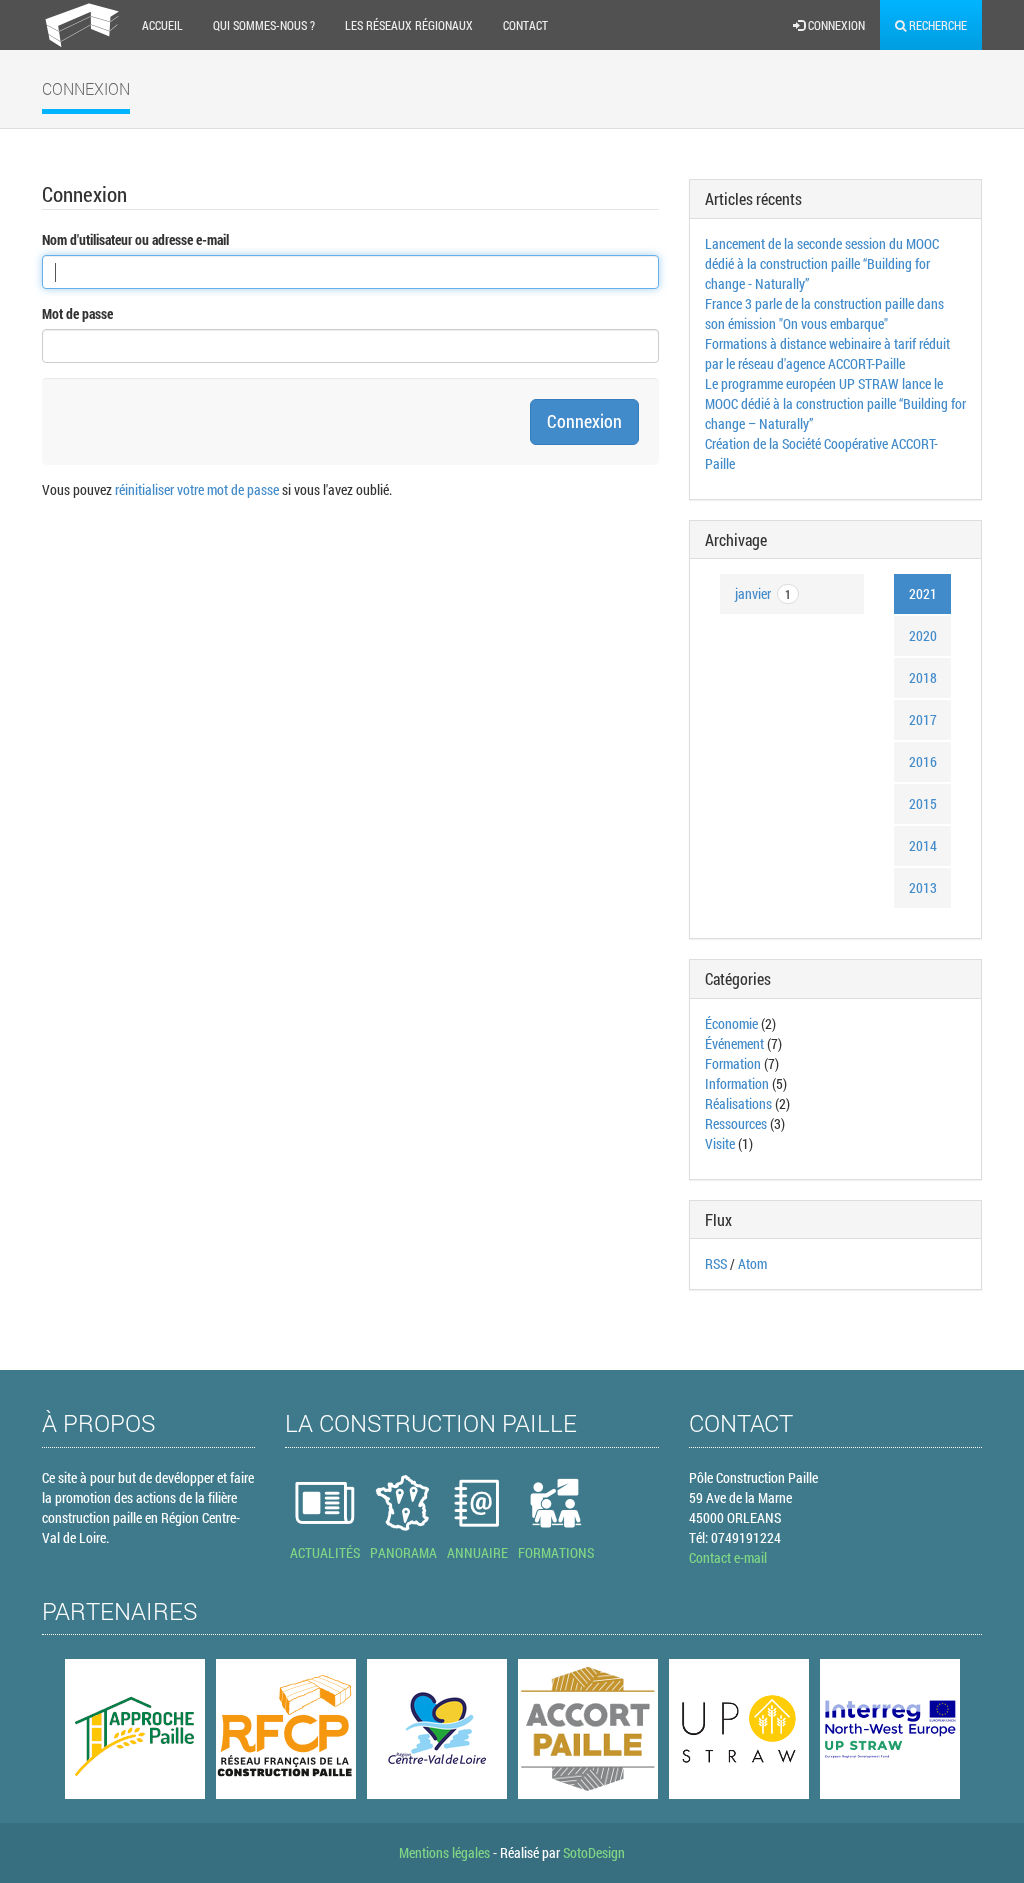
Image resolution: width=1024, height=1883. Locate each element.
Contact (525, 25)
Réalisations (738, 1103)
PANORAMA (403, 1552)
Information (737, 1083)
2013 (923, 887)
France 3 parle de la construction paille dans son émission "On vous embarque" (824, 313)
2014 (923, 845)
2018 (923, 677)
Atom (752, 1263)
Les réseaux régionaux (409, 25)
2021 (923, 593)
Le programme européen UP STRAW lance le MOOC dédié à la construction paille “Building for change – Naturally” (835, 403)
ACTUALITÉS (325, 1552)
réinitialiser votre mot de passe (197, 489)
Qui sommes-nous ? (264, 25)
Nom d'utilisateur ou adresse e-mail (135, 239)
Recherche (936, 25)
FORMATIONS (556, 1552)
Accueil (162, 25)
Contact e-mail (728, 1557)
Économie (731, 1023)
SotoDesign (594, 1852)
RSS (716, 1263)
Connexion (835, 25)
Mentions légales (444, 1852)
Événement (736, 1043)
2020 (923, 635)
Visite (720, 1143)
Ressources (736, 1123)
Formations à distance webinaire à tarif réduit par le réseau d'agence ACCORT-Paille (827, 353)
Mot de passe (77, 313)
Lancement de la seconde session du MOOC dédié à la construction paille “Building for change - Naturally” (822, 263)
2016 (923, 761)
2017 (923, 719)
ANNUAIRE (477, 1552)
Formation (733, 1063)
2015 (923, 803)
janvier (763, 593)
